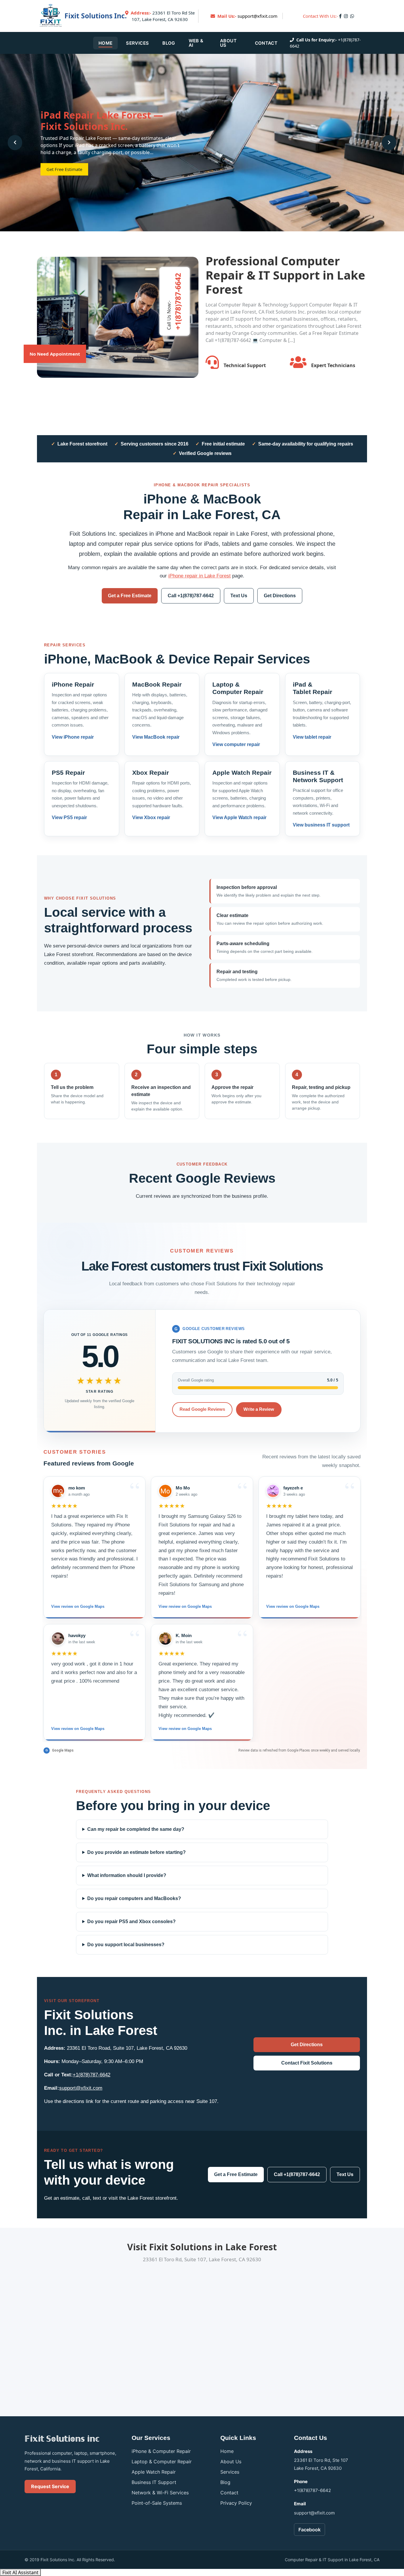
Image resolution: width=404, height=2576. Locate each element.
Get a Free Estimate (130, 596)
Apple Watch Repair (154, 2472)
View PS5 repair (69, 817)
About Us (228, 43)
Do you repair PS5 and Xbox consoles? (131, 1921)
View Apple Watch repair (239, 817)
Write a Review (259, 1409)
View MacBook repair (156, 737)
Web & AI (196, 43)
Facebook (310, 2530)
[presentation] (15, 142)
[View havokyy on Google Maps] (58, 1639)
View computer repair (236, 744)
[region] (202, 1609)
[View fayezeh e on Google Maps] (273, 1491)
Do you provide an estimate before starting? (136, 1852)
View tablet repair (312, 737)
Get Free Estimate (64, 169)
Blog (169, 43)
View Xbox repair (151, 817)
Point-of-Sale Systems (157, 2503)
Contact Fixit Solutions (307, 2063)
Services (137, 43)
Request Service (50, 2486)
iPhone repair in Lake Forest (199, 576)
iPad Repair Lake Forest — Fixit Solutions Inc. (102, 121)
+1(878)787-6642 (92, 2075)
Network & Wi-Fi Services (160, 2493)
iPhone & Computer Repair (161, 2451)
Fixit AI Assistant (20, 2572)
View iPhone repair (73, 737)
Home (105, 43)
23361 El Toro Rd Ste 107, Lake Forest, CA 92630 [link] (163, 16)
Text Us (239, 596)
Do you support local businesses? (126, 1945)
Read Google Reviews (202, 1409)
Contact (266, 43)
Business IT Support (154, 2482)
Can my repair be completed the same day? (136, 1829)
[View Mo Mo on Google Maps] (165, 1491)
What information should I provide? (127, 1875)
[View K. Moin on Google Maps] (165, 1639)
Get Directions (280, 596)
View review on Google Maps (78, 1606)
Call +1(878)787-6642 (191, 596)
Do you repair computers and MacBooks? (134, 1898)
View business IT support (321, 825)
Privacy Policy (236, 2503)
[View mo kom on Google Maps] (58, 1491)
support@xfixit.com (257, 16)
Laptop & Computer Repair (162, 2462)
